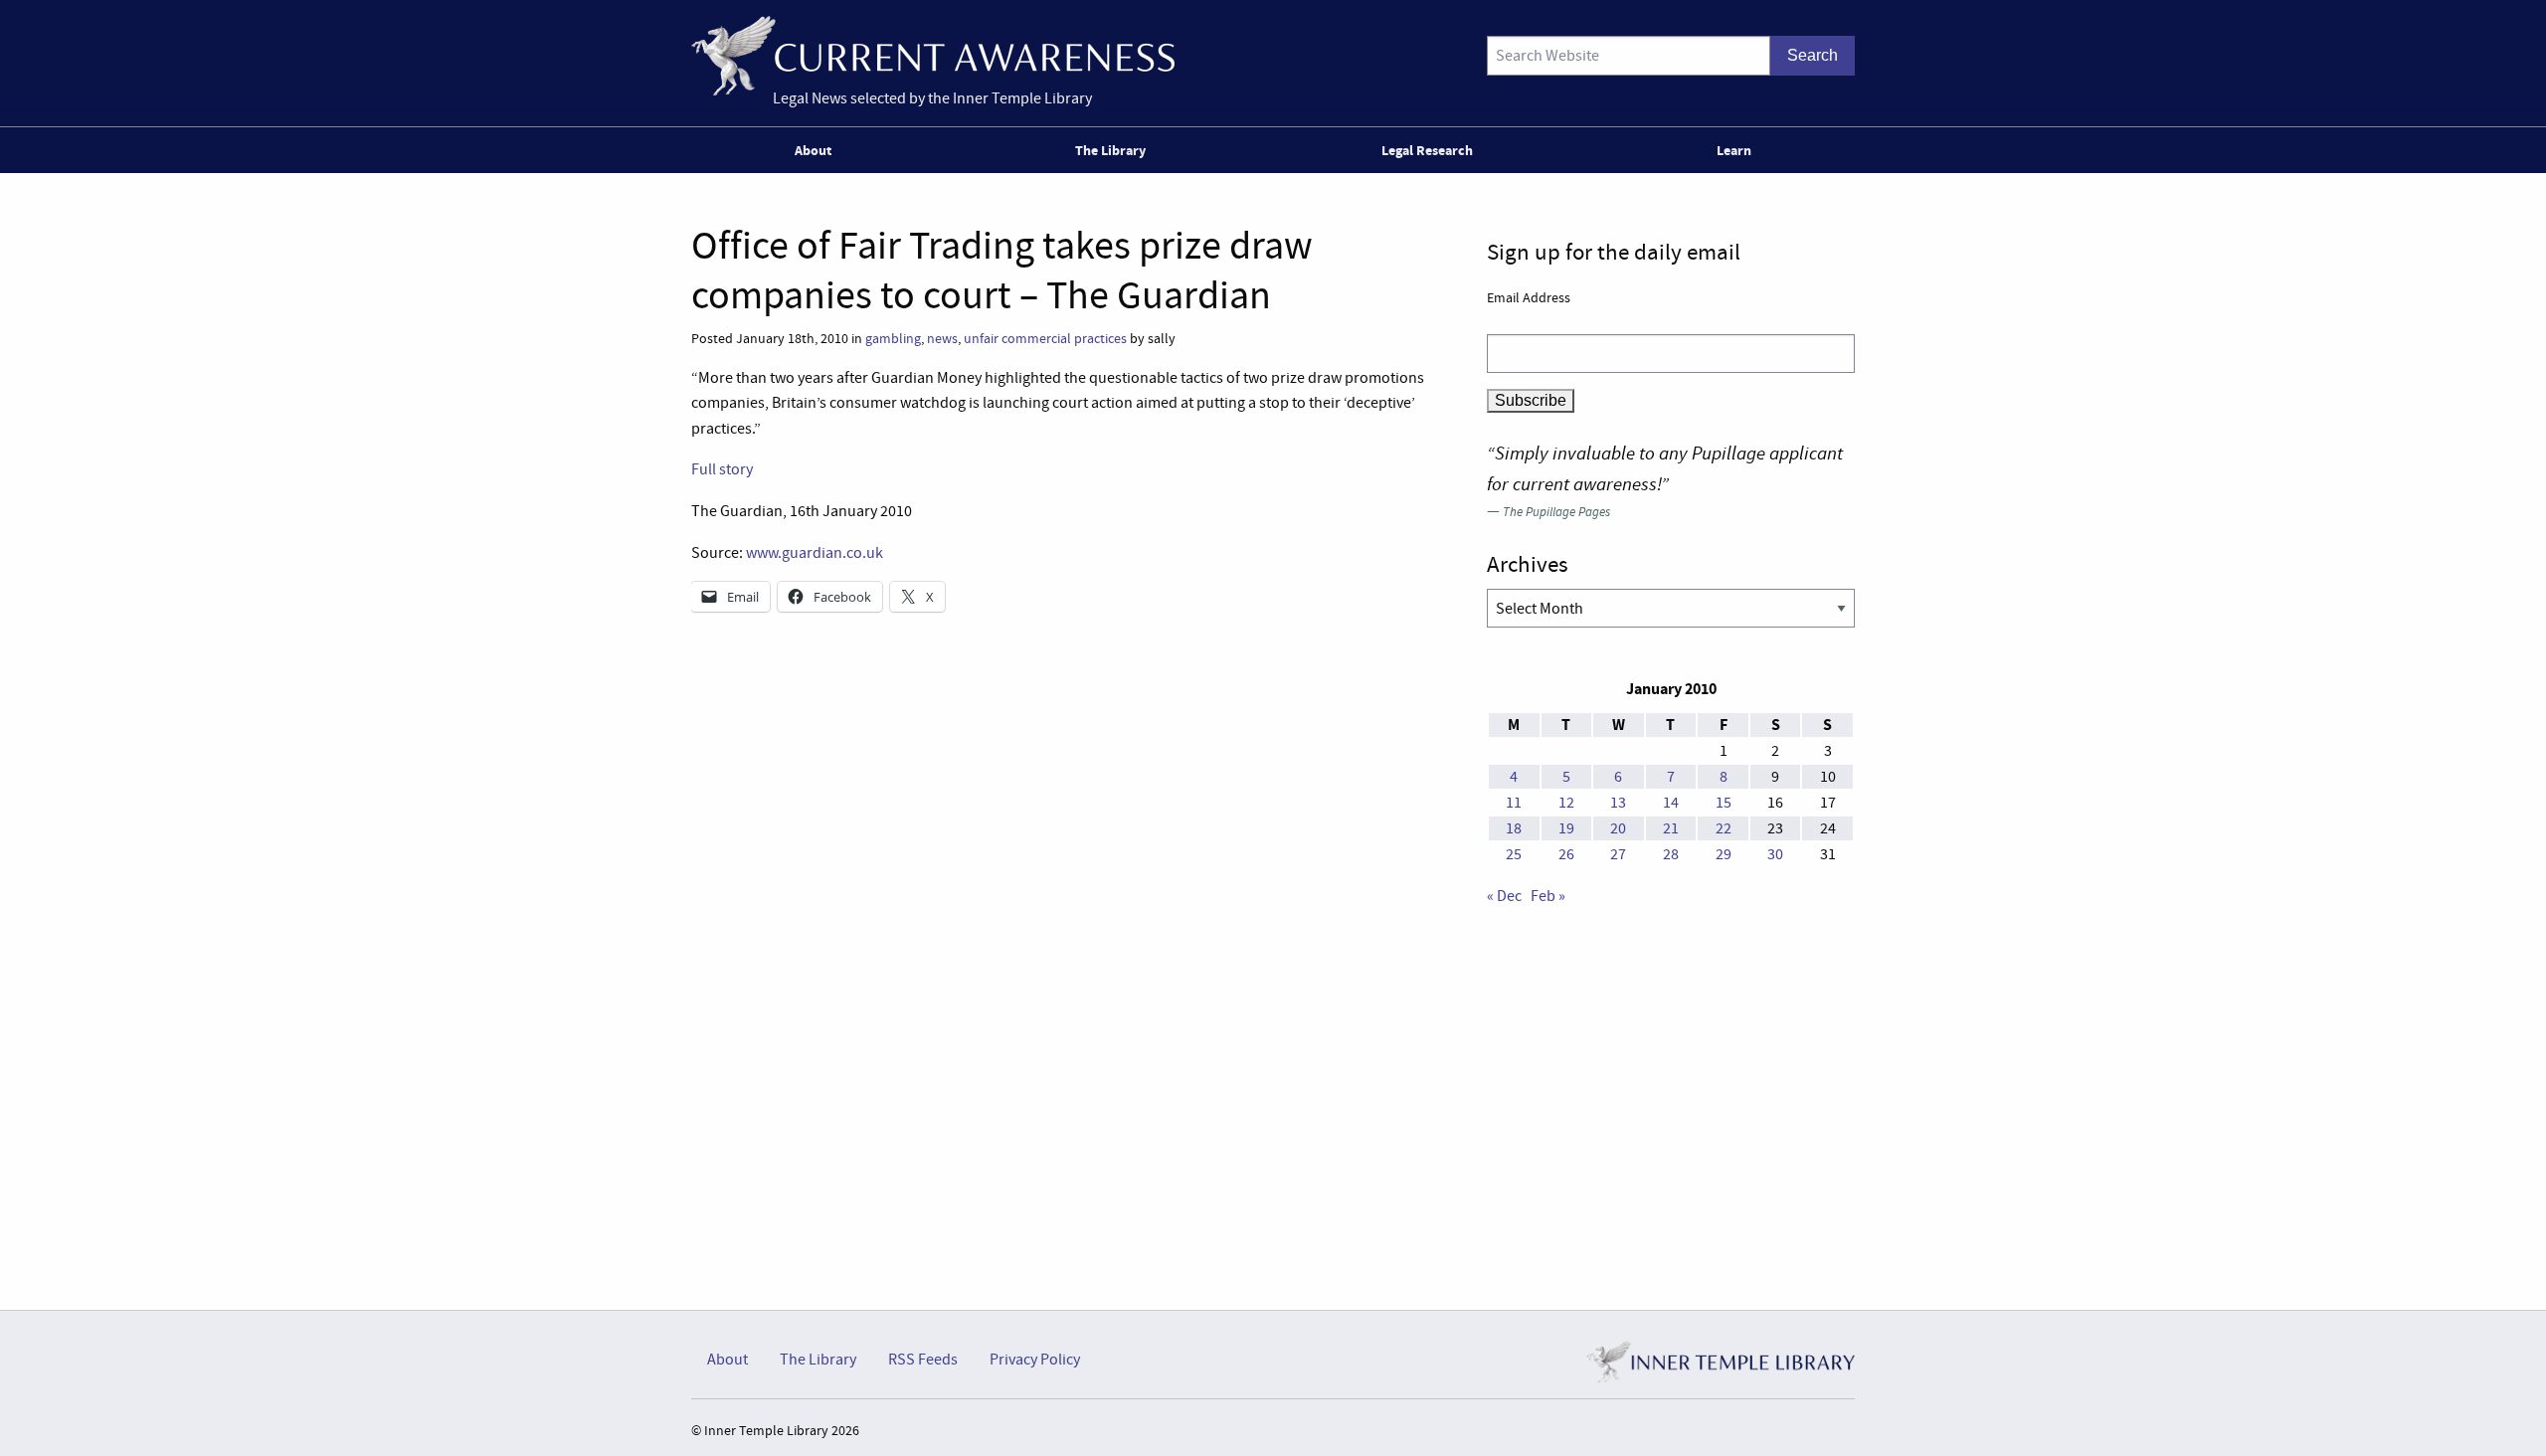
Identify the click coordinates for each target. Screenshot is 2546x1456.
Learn (1734, 150)
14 (1671, 803)
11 (1514, 803)
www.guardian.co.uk (815, 553)
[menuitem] (817, 150)
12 (1566, 803)
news (942, 339)
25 (1514, 854)
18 (1514, 828)
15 (1724, 803)
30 (1775, 854)
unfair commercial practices (1045, 339)
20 (1618, 828)
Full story (722, 469)
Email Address (1529, 297)
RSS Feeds (923, 1360)
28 (1671, 854)
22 (1724, 828)
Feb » (1548, 896)
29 (1724, 854)
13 (1618, 803)
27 (1618, 854)
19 (1566, 828)
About (813, 150)
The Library (1110, 150)
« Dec (1504, 896)
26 (1566, 854)
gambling (893, 339)
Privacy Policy (1035, 1360)
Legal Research (1427, 150)
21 (1671, 828)
